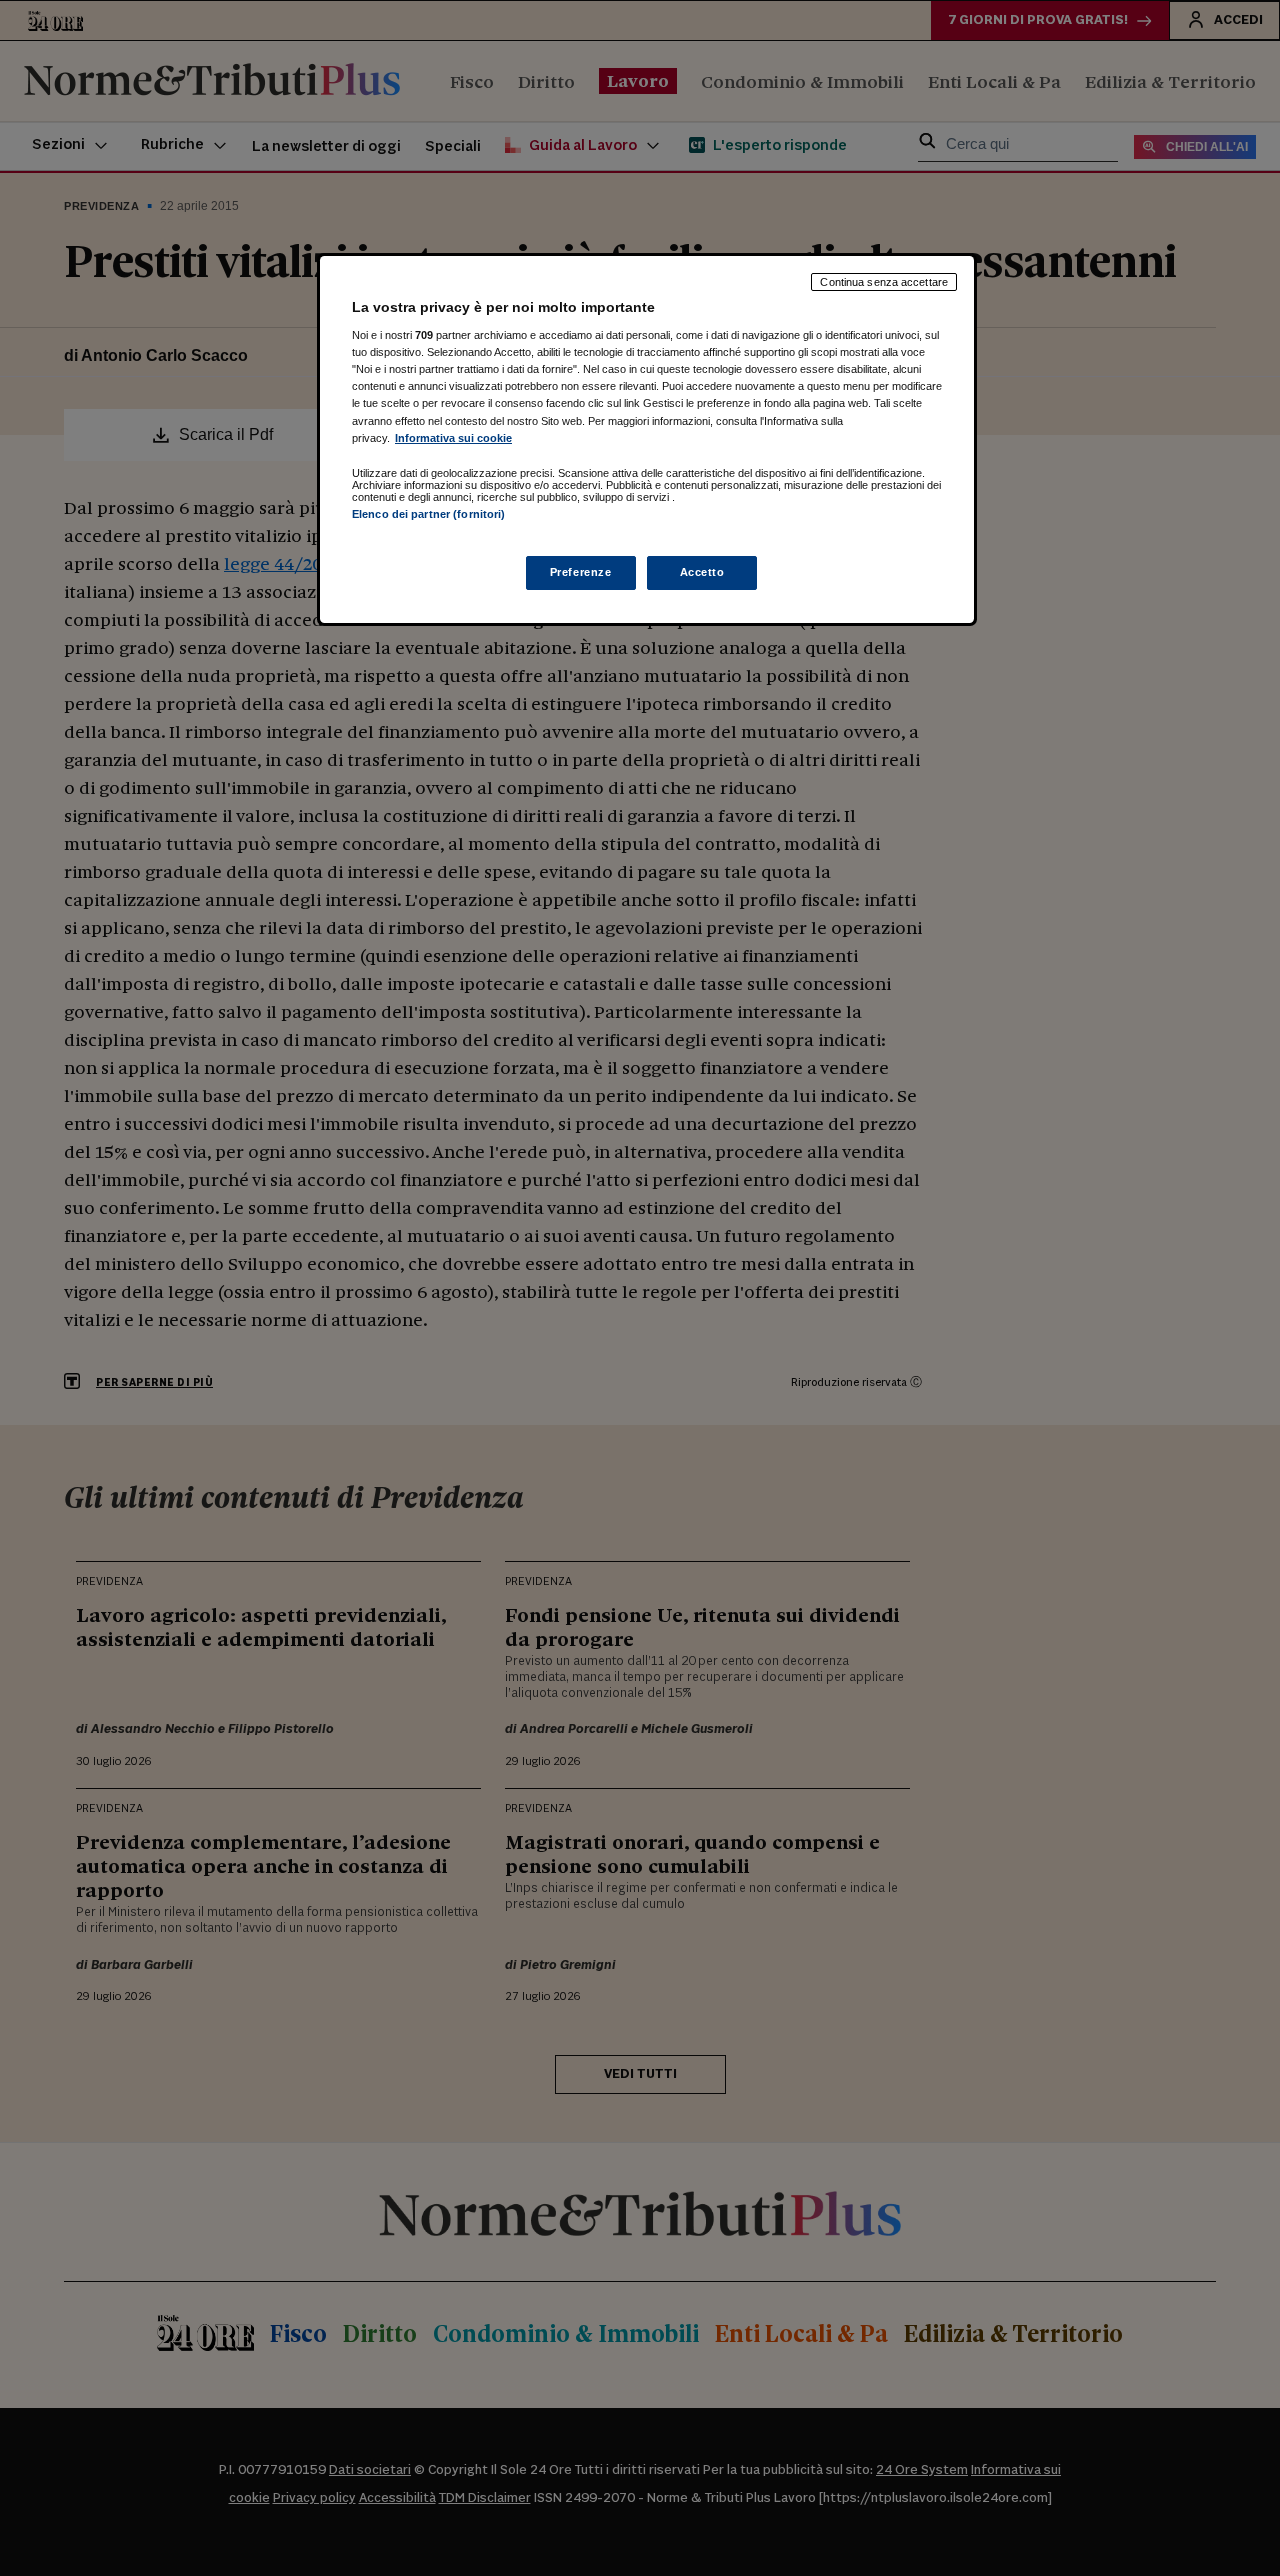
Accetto (702, 572)
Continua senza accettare (884, 282)
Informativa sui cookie (453, 438)
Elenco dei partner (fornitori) (428, 514)
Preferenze (581, 572)
